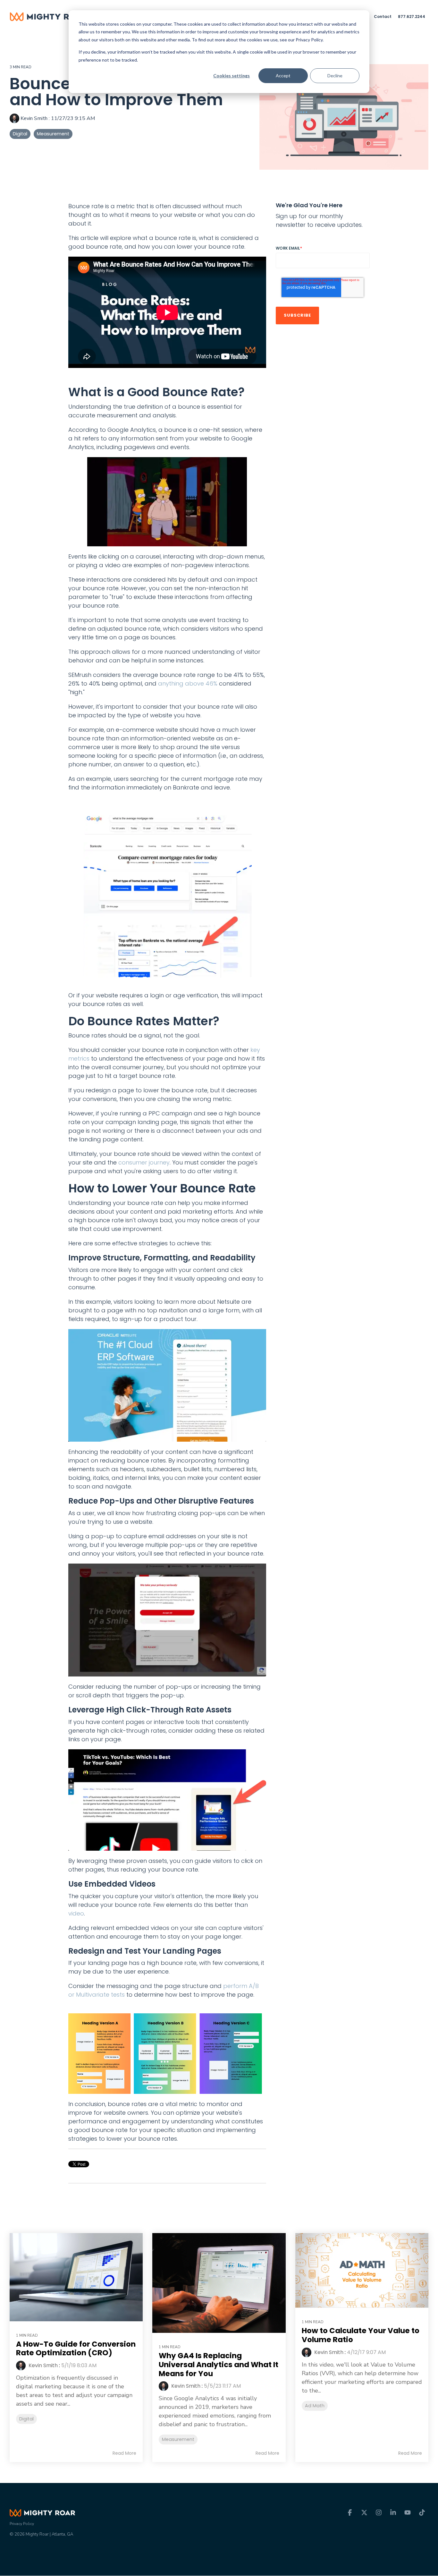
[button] (351, 2513)
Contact (383, 17)
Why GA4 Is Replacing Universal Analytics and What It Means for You (219, 2364)
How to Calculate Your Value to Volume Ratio (361, 2335)
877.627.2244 (412, 17)
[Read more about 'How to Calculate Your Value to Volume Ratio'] (362, 2271)
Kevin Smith (34, 118)
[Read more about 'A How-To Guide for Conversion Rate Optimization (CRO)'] (76, 2277)
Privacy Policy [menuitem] (22, 2524)
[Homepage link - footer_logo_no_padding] (42, 2513)
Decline (335, 76)
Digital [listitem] (26, 2419)
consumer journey (144, 1162)
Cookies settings (232, 76)
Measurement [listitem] (178, 2439)
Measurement (53, 134)
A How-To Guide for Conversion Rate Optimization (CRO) (76, 2349)
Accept (283, 76)
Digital (20, 134)
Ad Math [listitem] (315, 2406)
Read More (124, 2453)
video (76, 1913)
